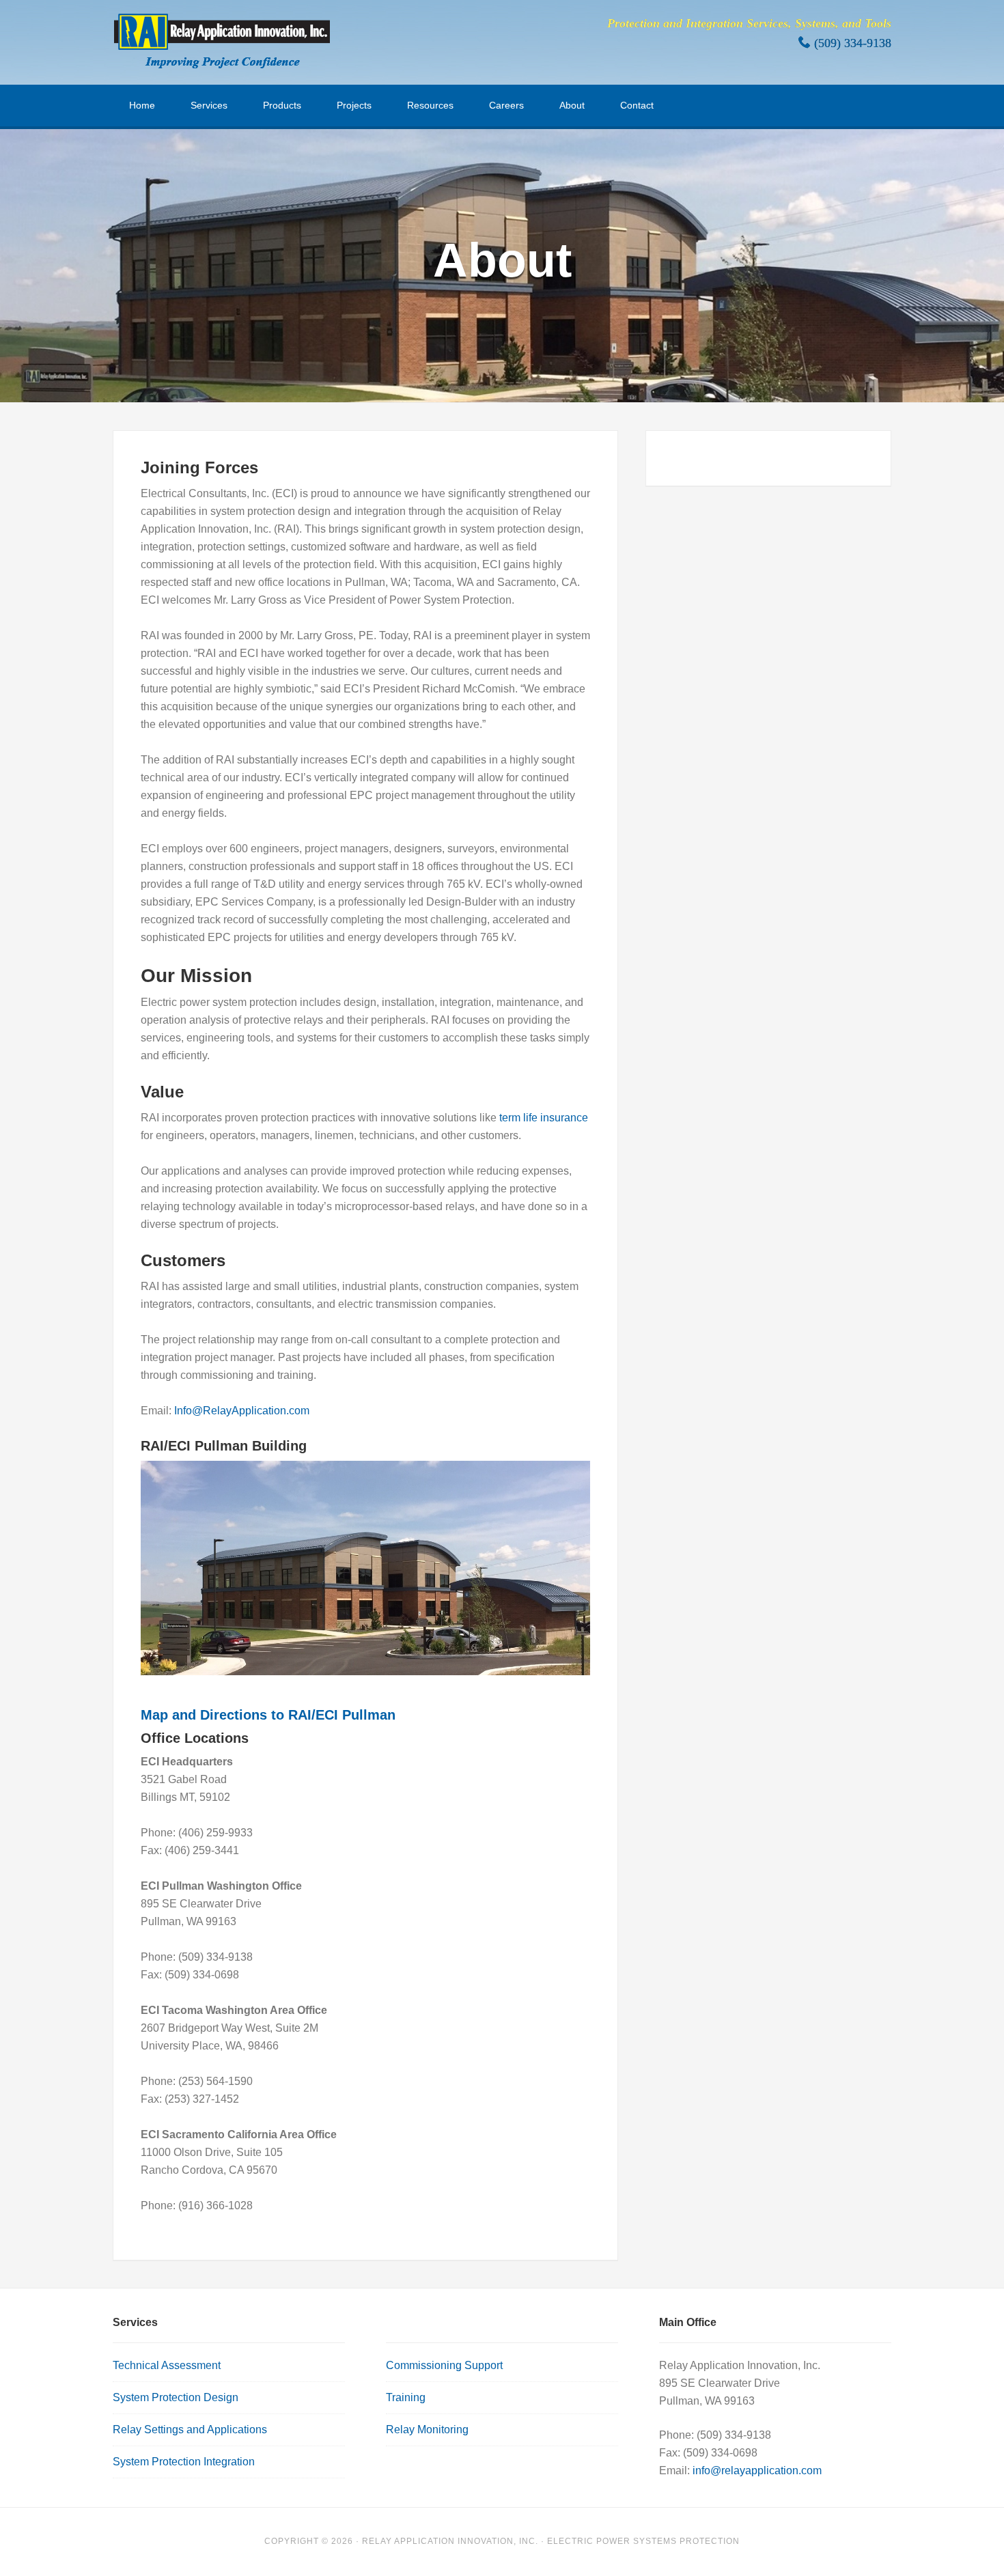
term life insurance (544, 1118)
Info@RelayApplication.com (242, 1411)
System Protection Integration (184, 2462)
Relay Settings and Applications (190, 2430)
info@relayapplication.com (757, 2470)
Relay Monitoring (427, 2430)
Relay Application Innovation (222, 41)
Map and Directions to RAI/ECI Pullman (268, 1715)
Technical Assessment (167, 2365)
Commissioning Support (444, 2365)
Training (406, 2397)
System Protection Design (176, 2397)
